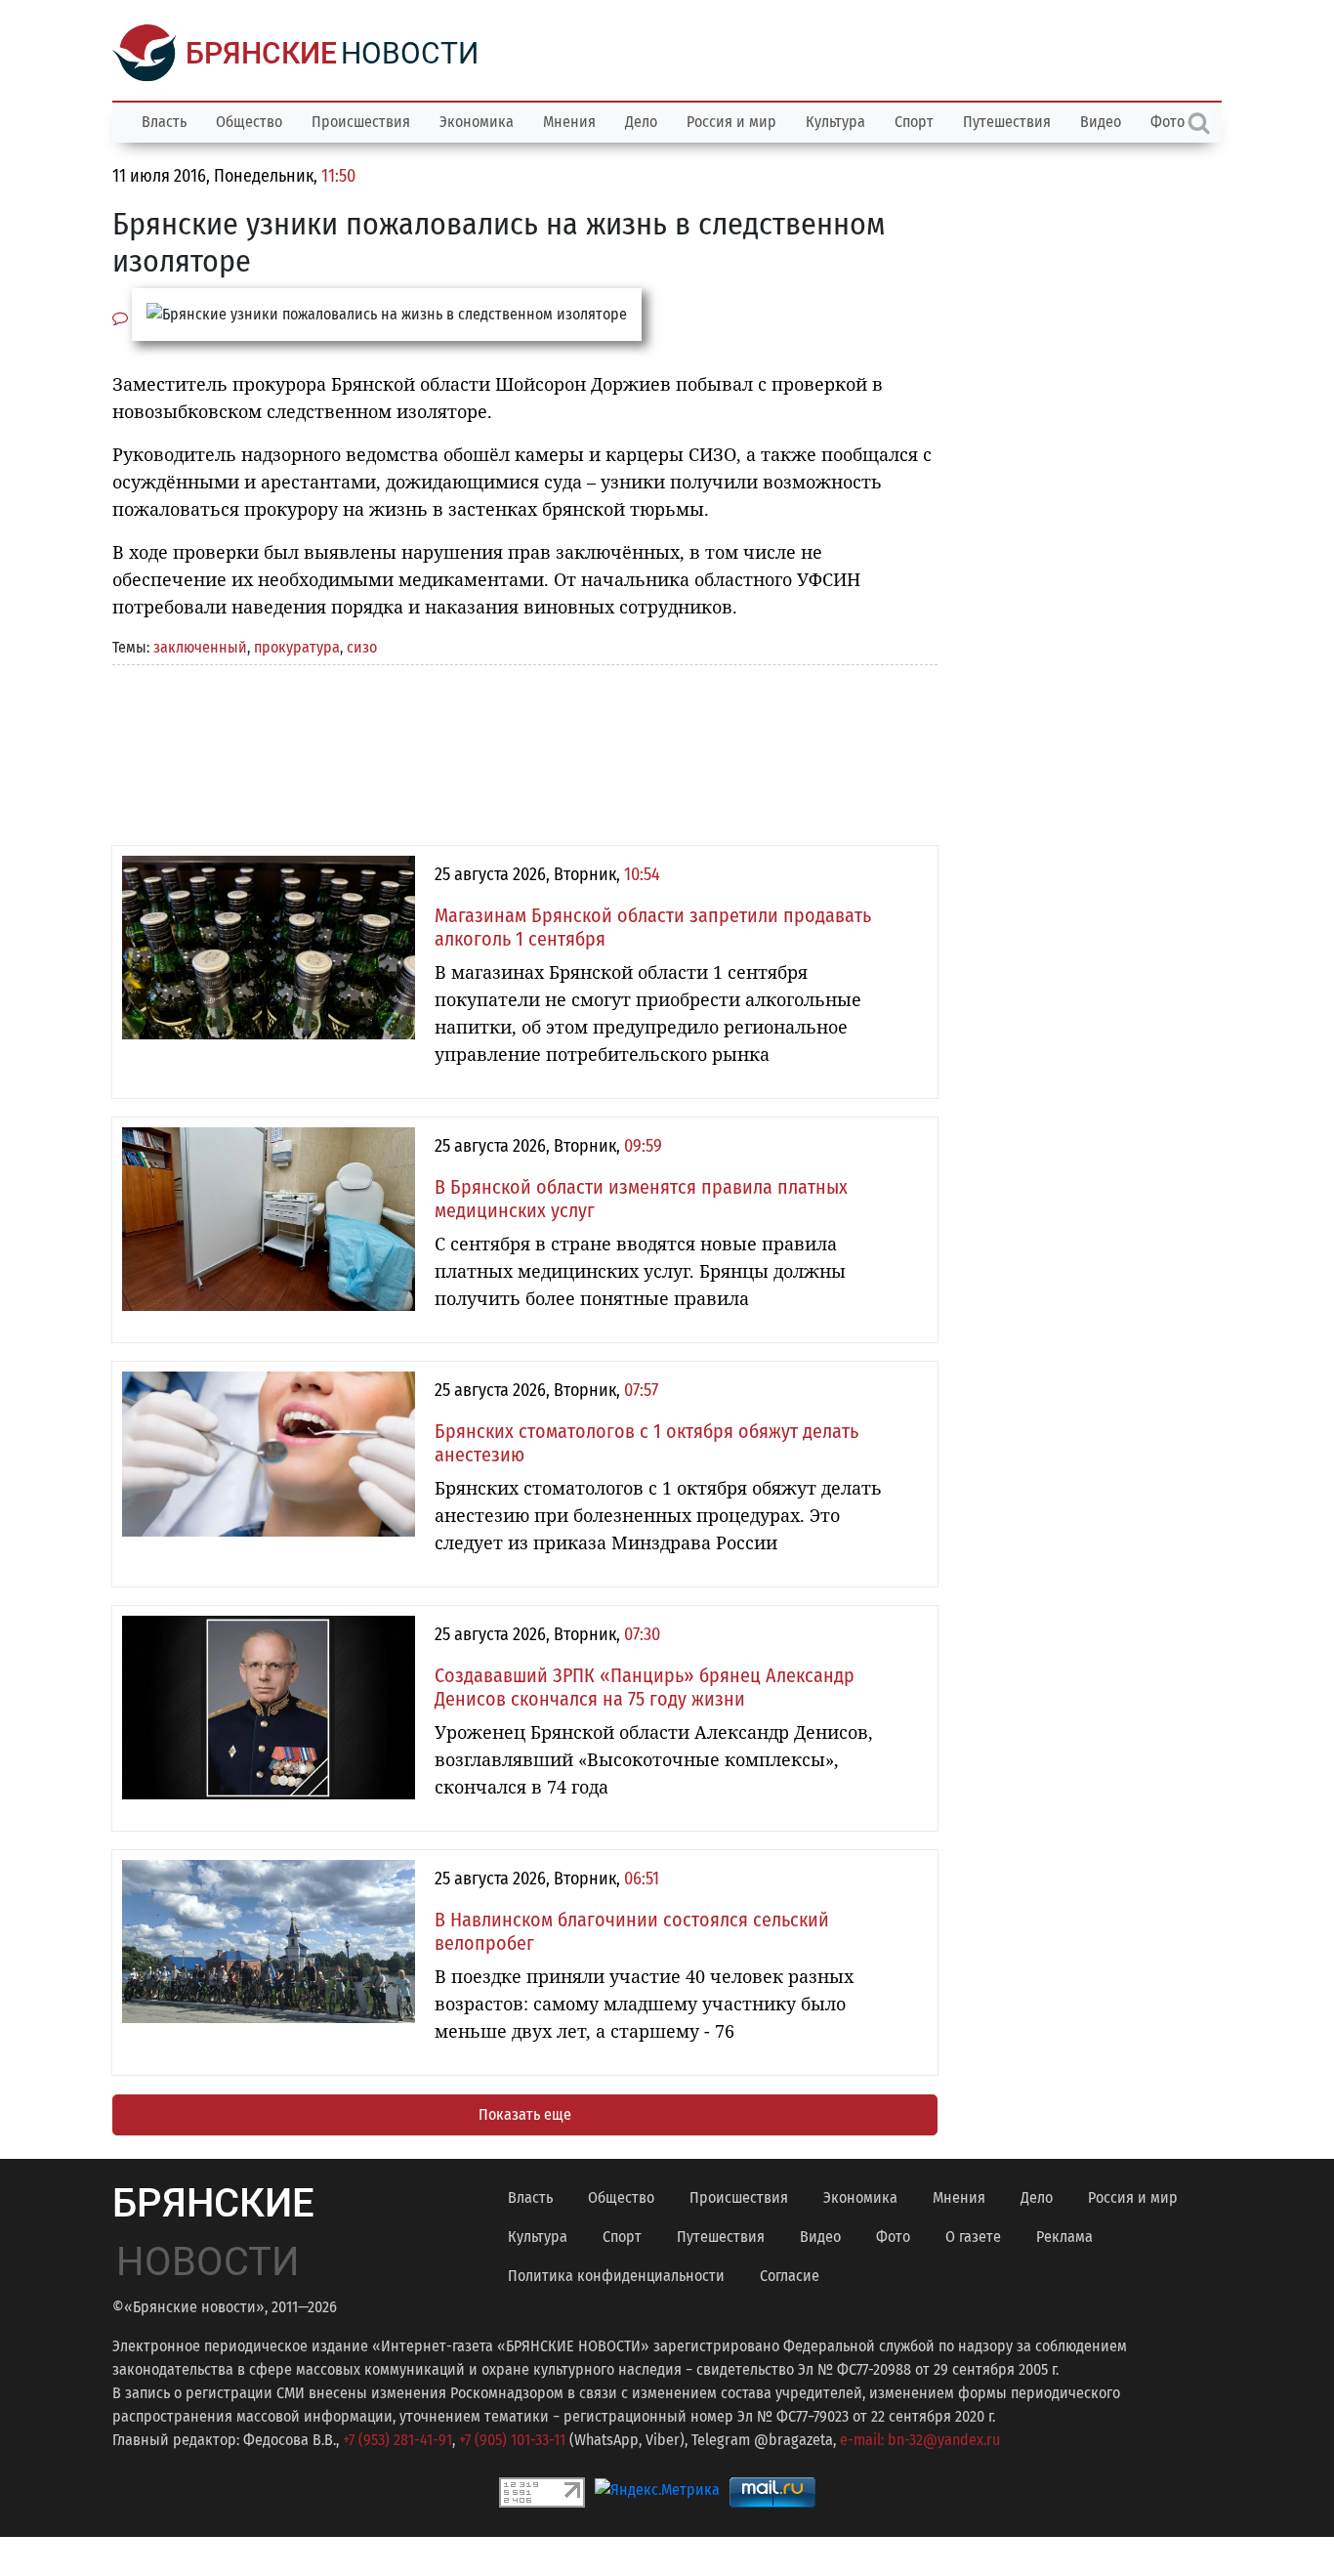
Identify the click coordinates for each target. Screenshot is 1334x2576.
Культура (835, 122)
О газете (973, 2237)
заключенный (200, 647)
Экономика (477, 122)
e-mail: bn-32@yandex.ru (920, 2440)
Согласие (790, 2276)
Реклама (1064, 2237)
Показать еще (525, 2114)
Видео (1101, 122)
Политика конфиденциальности (616, 2276)
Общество (249, 122)
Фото (893, 2237)
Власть (164, 122)
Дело (641, 122)
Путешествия (1007, 122)
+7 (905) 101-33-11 (512, 2440)
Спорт (914, 122)
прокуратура (297, 647)
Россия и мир (731, 122)
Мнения (569, 122)
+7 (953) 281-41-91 (397, 2440)
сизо (362, 647)
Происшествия (361, 122)
